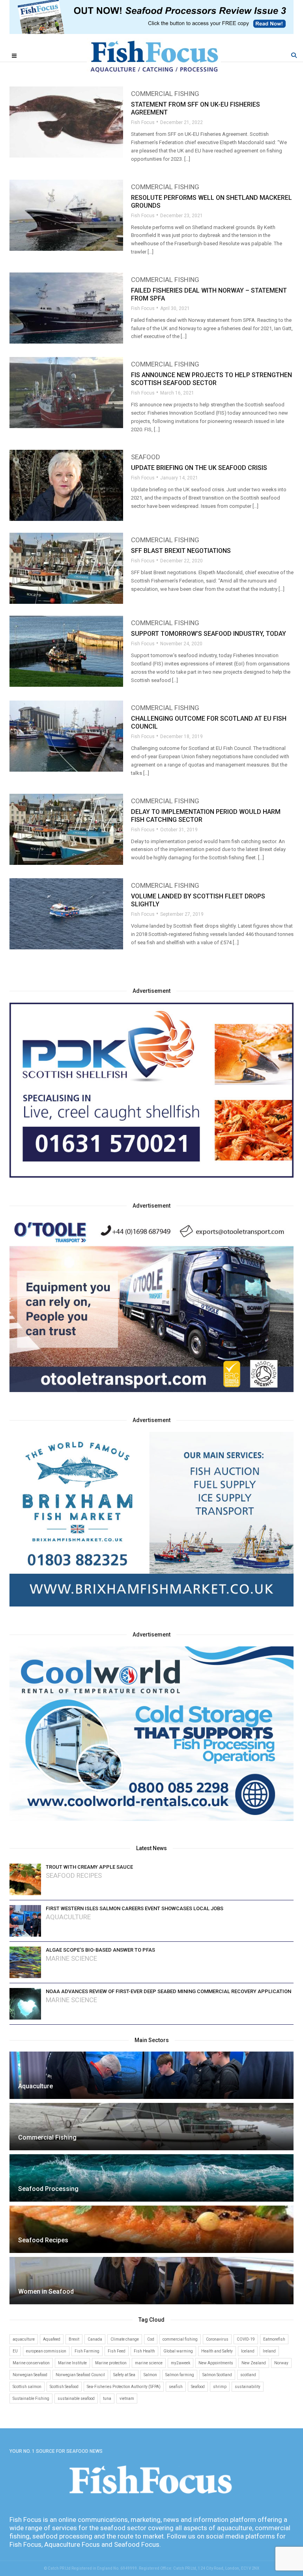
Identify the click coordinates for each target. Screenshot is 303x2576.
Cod (151, 2339)
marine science (149, 2363)
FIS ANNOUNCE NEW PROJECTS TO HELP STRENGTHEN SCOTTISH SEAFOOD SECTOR (211, 379)
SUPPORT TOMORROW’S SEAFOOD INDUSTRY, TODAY (209, 634)
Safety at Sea (124, 2375)
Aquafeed (52, 2339)
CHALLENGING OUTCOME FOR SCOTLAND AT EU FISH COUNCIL (209, 722)
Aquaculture (68, 1917)
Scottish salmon (27, 2387)
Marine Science (71, 1959)
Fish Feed (117, 2351)
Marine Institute (72, 2363)
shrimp (220, 2387)
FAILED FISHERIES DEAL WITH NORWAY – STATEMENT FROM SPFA (209, 294)
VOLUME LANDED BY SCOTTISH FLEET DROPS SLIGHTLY (198, 900)
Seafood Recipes (74, 1876)
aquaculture (24, 2339)
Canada (95, 2339)
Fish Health (144, 2351)
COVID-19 (246, 2339)
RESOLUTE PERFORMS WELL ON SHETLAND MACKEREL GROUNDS (211, 202)
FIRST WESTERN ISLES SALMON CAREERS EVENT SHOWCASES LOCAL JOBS (135, 1908)
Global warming (178, 2351)
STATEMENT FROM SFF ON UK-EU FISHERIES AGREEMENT (195, 108)
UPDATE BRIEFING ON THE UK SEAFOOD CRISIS (199, 468)
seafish (176, 2387)
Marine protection (111, 2363)
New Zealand (254, 2363)
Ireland (269, 2351)
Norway (281, 2363)
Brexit (74, 2339)
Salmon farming (180, 2375)
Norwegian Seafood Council (80, 2375)
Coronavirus (217, 2339)
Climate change (125, 2339)
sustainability (248, 2387)
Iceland (248, 2351)
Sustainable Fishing (31, 2398)
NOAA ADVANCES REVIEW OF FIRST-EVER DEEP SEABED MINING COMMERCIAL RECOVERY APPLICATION (168, 1991)
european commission (46, 2351)
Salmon (150, 2375)
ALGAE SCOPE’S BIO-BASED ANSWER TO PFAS (100, 1950)
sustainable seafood (76, 2398)
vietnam (127, 2398)
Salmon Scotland (217, 2375)
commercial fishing (180, 2339)
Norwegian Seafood (30, 2375)
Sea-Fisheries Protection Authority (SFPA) (124, 2387)
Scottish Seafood (64, 2387)
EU (15, 2351)
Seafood (146, 457)
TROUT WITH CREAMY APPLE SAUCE (89, 1867)
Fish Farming (87, 2351)
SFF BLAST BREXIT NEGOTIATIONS (181, 551)
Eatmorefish (274, 2339)
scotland (248, 2375)
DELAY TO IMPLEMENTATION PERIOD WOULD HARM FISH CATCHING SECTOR (206, 816)
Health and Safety (217, 2351)
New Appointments (216, 2363)
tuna (107, 2398)
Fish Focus (143, 122)
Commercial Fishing (165, 94)
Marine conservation (31, 2363)
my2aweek (180, 2363)
